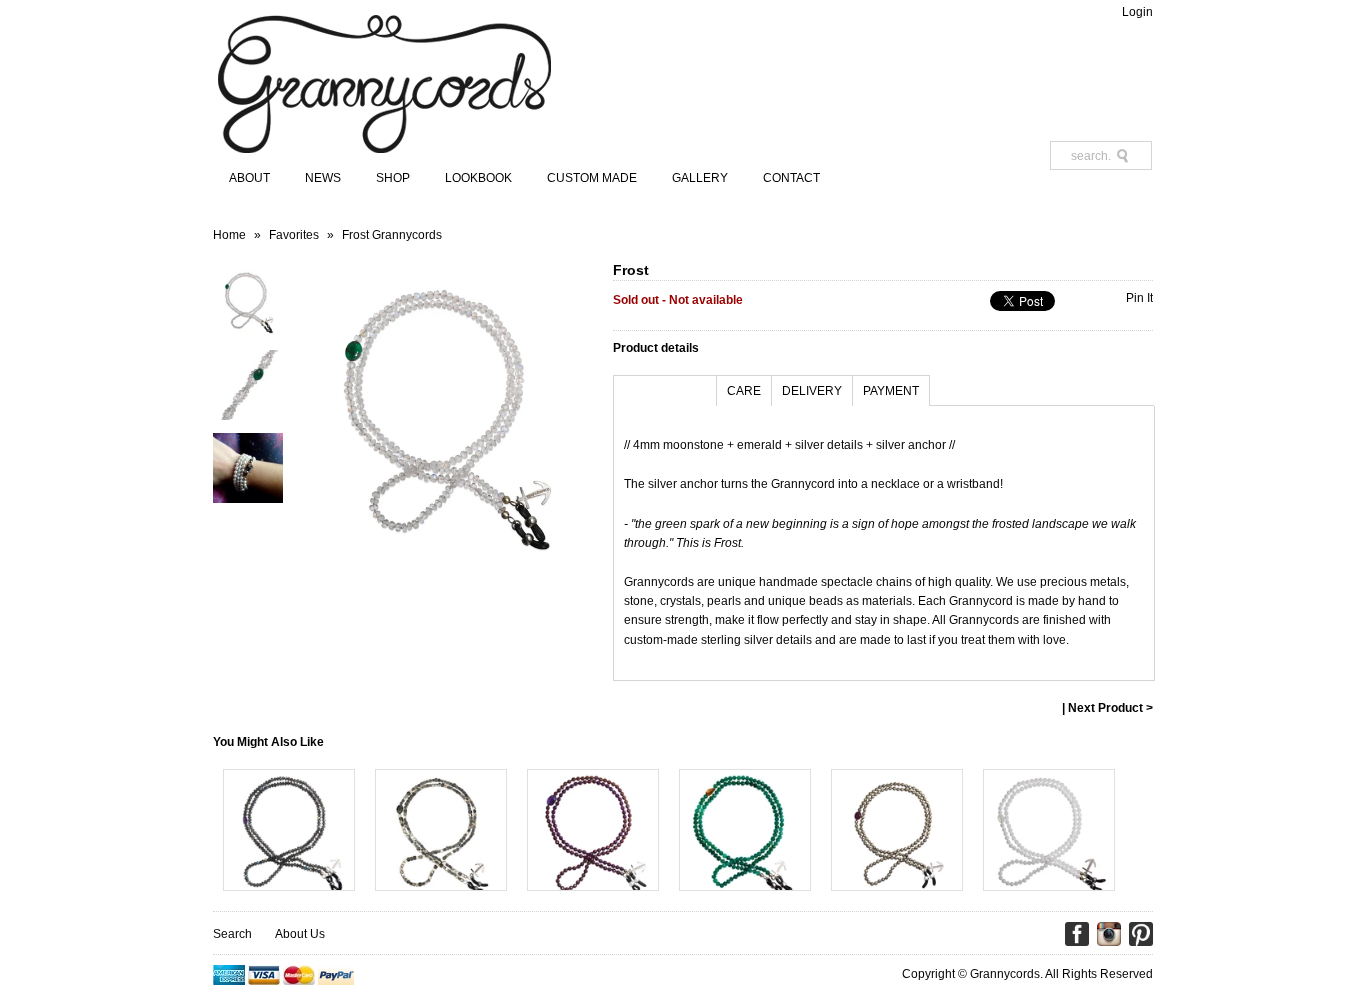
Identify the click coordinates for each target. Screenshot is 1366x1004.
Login (1137, 12)
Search (232, 934)
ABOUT (249, 178)
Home (229, 235)
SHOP (393, 178)
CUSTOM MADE (592, 178)
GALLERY (700, 178)
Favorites (294, 235)
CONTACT (791, 178)
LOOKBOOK (478, 178)
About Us (300, 934)
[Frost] (248, 333)
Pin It (1139, 298)
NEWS (323, 178)
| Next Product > (1107, 708)
